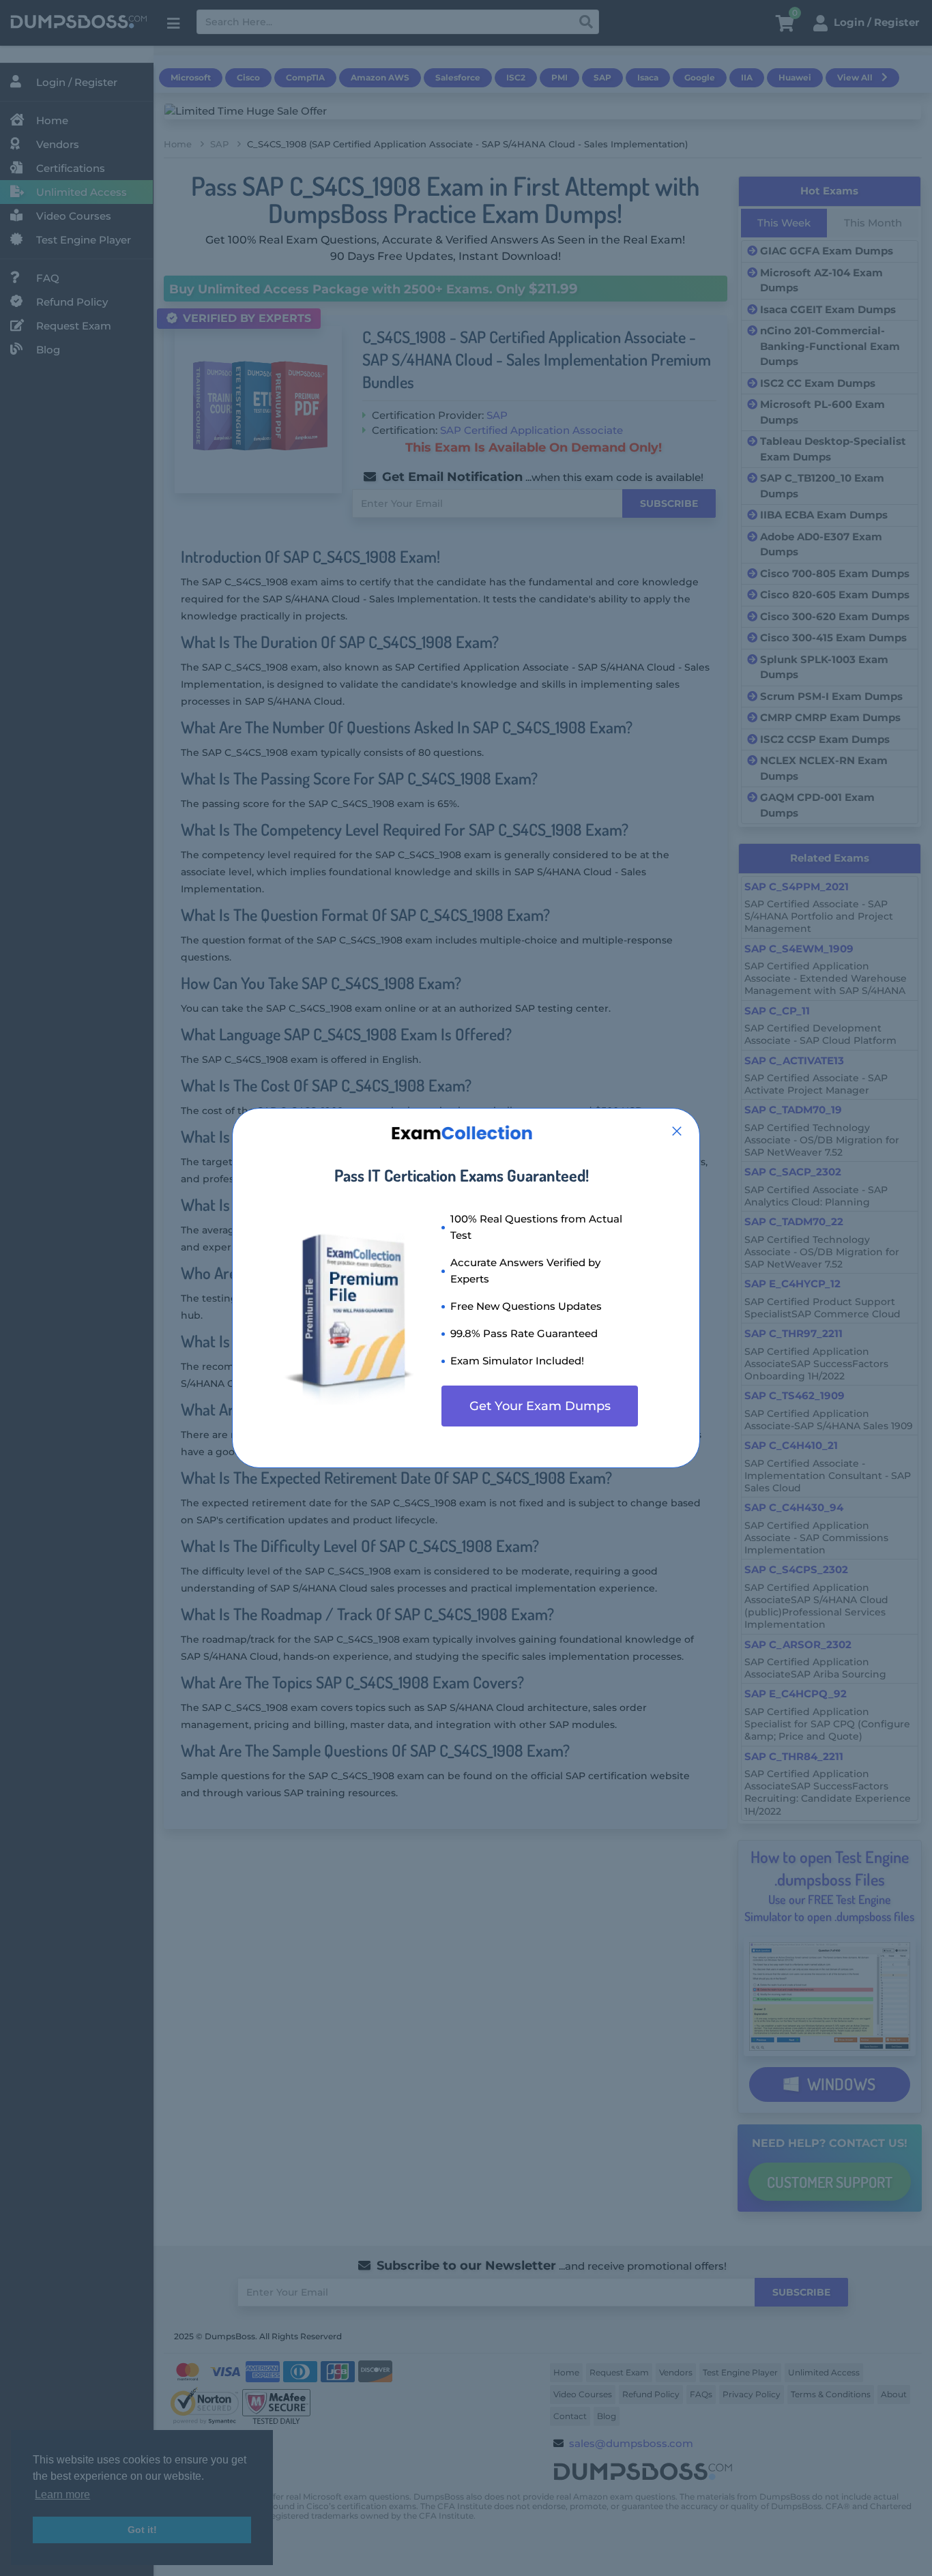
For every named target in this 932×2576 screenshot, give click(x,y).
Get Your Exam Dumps (540, 1406)
